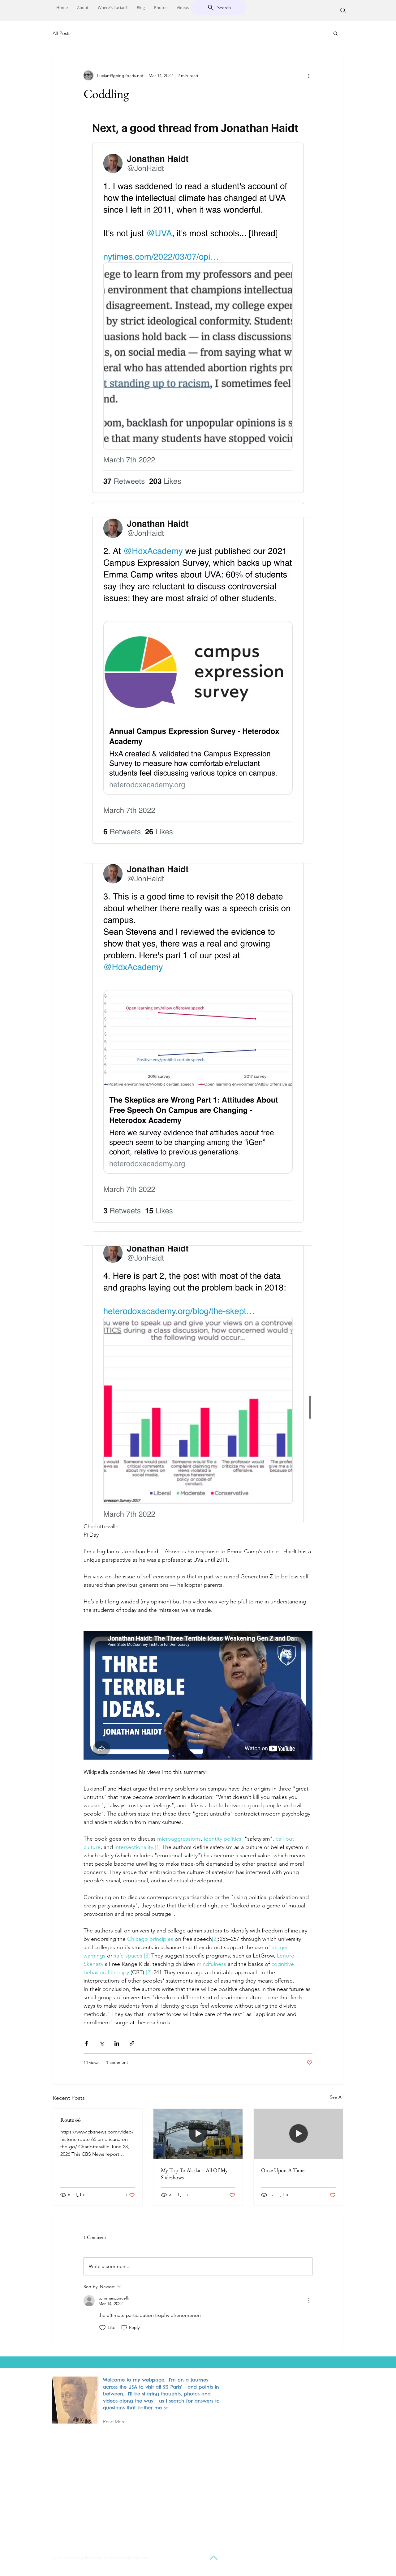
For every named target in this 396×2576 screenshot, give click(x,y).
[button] (336, 33)
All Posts (61, 33)
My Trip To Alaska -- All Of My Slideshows (194, 2174)
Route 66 (71, 2120)
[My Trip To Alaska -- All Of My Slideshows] (198, 2134)
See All (337, 2097)
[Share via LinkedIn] (117, 2043)
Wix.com (141, 2558)
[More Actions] (309, 2301)
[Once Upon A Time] (298, 2134)
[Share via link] (132, 2043)
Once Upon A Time (283, 2170)
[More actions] (309, 75)
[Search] (343, 11)
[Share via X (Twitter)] (102, 2043)
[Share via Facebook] (86, 2043)
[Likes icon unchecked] (102, 2328)
